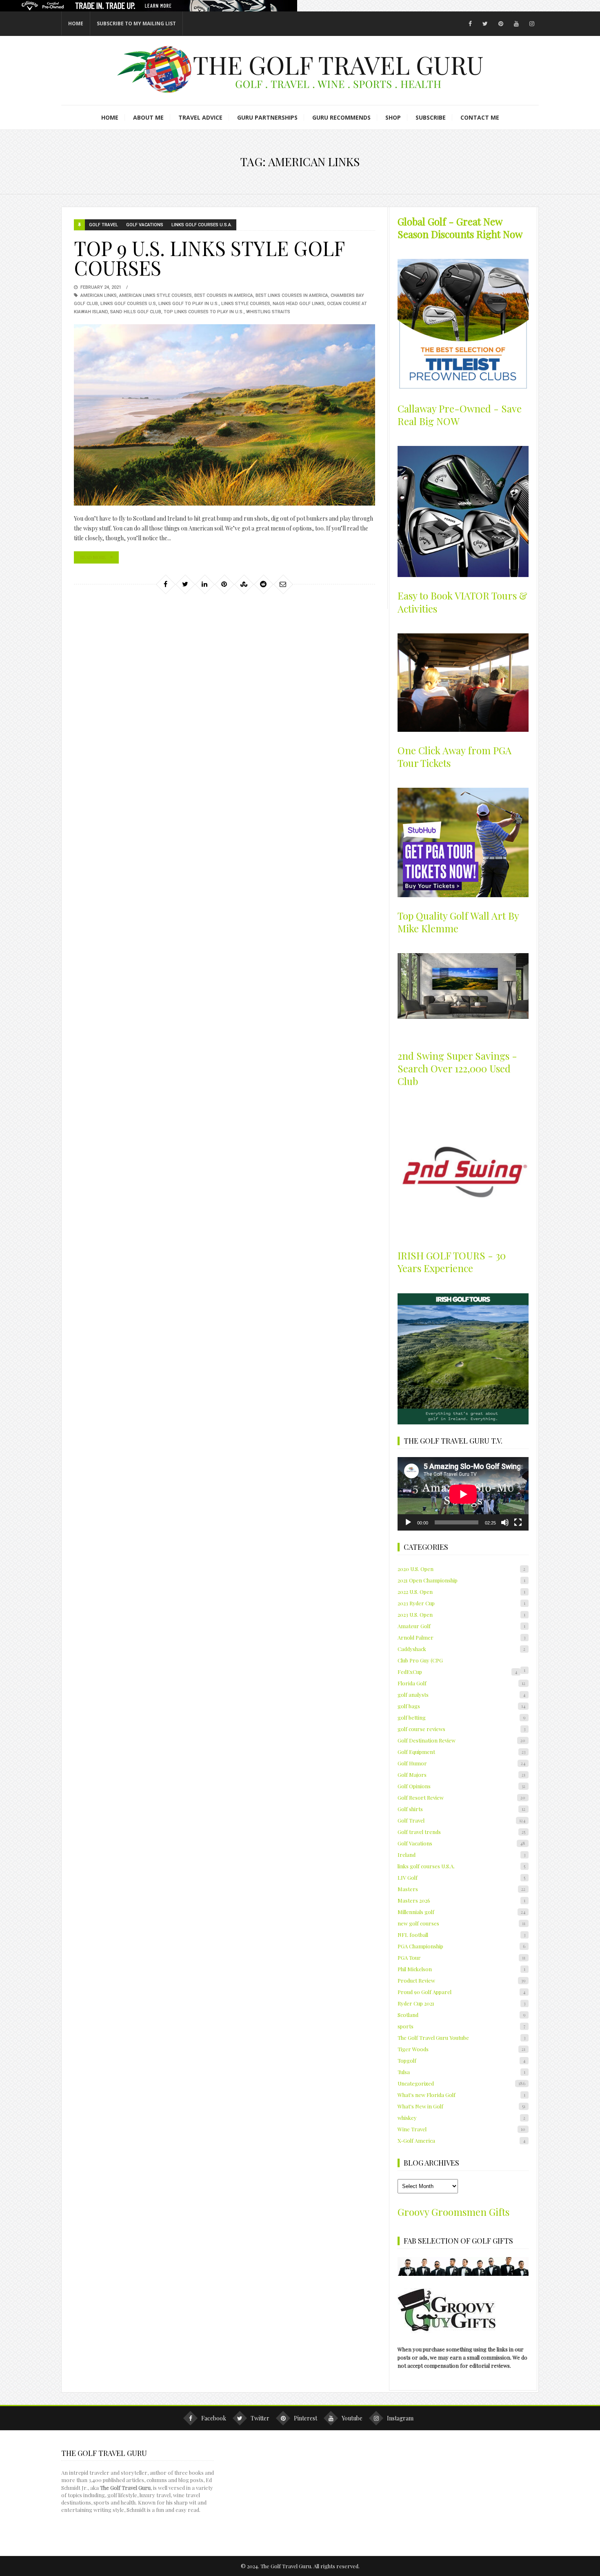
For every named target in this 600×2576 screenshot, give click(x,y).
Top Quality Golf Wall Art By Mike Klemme (458, 922)
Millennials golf (461, 1912)
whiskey (461, 2118)
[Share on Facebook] (165, 584)
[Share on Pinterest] (224, 584)
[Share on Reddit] (263, 584)
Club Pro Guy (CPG (420, 1660)
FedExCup (457, 1672)
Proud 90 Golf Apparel (461, 1992)
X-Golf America (461, 2140)
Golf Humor (461, 1763)
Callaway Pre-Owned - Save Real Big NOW (460, 415)
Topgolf (461, 2060)
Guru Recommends (341, 117)
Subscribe (431, 117)
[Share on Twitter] (185, 584)
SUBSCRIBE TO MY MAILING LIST (136, 23)
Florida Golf (461, 1683)
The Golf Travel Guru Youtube (461, 2038)
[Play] (408, 1522)
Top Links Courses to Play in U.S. (204, 312)
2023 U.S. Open (461, 1614)
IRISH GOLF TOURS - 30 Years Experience (452, 1262)
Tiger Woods (461, 2049)
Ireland (461, 1855)
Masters (461, 1889)
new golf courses (461, 1923)
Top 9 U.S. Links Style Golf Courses (209, 258)
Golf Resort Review (461, 1797)
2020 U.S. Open (461, 1569)
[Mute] (505, 1522)
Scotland (461, 2015)
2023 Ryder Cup (461, 1603)
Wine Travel (461, 2129)
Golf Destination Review (461, 1740)
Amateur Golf (461, 1626)
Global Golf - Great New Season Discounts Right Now (460, 228)
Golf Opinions (461, 1786)
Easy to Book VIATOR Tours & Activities (462, 602)
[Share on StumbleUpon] (244, 584)
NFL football (461, 1935)
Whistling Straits (268, 312)
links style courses (246, 304)
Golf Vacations (145, 225)
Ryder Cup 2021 (461, 2003)
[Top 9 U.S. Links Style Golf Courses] (224, 415)
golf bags (461, 1706)
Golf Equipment (461, 1752)
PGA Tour (461, 1958)
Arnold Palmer (461, 1637)
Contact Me (480, 117)
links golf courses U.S (128, 304)
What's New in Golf (461, 2106)
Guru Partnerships (267, 117)
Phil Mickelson (461, 1969)
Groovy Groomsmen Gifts (453, 2212)
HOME (76, 23)
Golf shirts (461, 1809)
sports (461, 2026)
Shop (393, 117)
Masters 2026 (461, 1900)
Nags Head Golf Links (299, 304)
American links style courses (156, 295)
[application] (463, 1494)
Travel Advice (200, 117)
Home (110, 117)
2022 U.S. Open (461, 1592)
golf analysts (461, 1695)
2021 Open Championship (461, 1580)
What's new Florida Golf (461, 2095)
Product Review (461, 1980)
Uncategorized (461, 2083)
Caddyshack (461, 1649)
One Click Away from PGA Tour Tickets (454, 757)
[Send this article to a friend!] (283, 584)
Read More (93, 557)
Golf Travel (103, 225)
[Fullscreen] (518, 1522)
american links (99, 295)
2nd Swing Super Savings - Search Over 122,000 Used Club (457, 1068)
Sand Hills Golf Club (136, 312)
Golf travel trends (461, 1832)
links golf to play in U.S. (189, 304)
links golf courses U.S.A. (202, 225)
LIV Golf (461, 1877)
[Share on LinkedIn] (204, 584)
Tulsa (461, 2072)
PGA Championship (461, 1946)
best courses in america (224, 295)
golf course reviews (461, 1729)
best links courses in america (292, 295)
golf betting (461, 1717)
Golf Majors (461, 1775)
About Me (148, 117)
